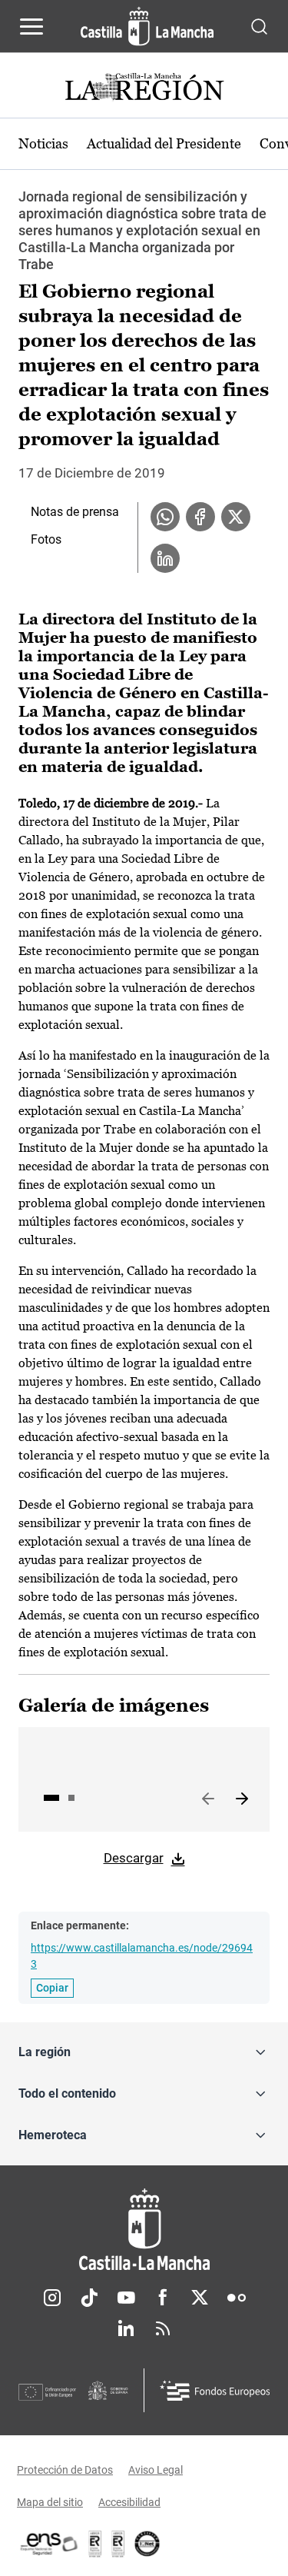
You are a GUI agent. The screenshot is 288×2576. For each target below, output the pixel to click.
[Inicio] (144, 2230)
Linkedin (126, 2328)
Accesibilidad (129, 2502)
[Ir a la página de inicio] (147, 26)
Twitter (200, 2298)
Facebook (163, 2298)
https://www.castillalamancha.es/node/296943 (142, 1956)
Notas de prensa (75, 512)
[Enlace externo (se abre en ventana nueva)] (118, 2544)
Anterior (208, 1799)
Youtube (126, 2298)
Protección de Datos (65, 2470)
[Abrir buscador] (259, 26)
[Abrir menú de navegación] (31, 26)
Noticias (43, 143)
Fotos (46, 539)
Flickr (237, 2298)
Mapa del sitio (50, 2502)
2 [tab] (71, 1798)
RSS (163, 2328)
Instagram (52, 2298)
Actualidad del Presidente (164, 143)
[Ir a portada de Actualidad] (144, 89)
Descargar (134, 1858)
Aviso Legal (156, 2470)
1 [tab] (51, 1798)
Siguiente (242, 1799)
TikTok (89, 2298)
